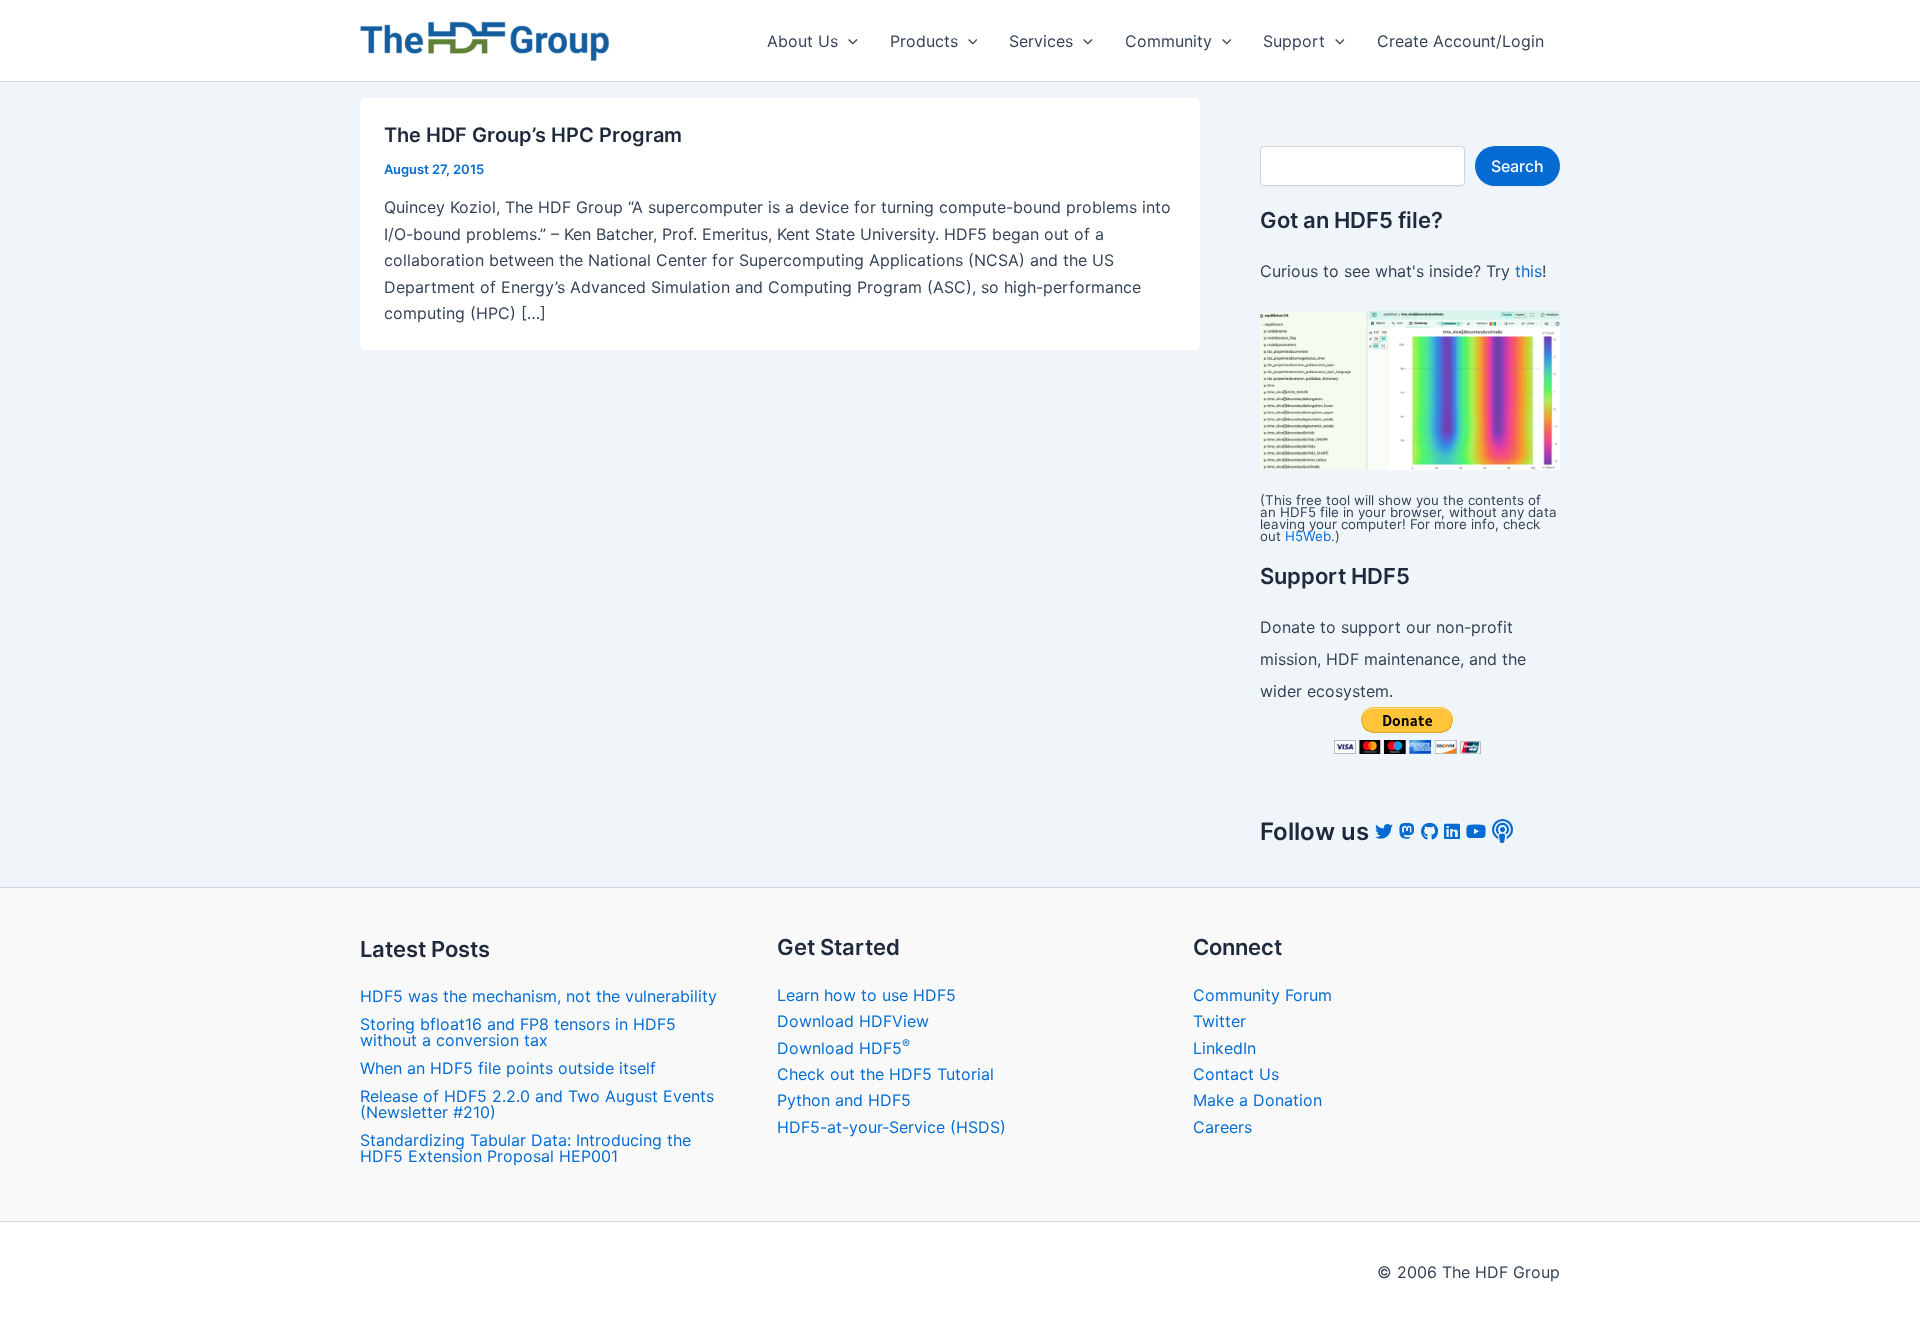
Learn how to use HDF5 (866, 995)
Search (1517, 166)
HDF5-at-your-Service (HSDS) (891, 1127)
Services (1041, 41)
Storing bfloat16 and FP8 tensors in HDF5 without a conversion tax (518, 1032)
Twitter (1219, 1021)
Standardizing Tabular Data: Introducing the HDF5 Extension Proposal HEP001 (525, 1148)
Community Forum (1262, 995)
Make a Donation (1257, 1100)
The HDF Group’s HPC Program (533, 135)
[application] (848, 41)
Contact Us (1236, 1074)
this (1528, 271)
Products (924, 41)
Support (1294, 41)
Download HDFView (853, 1021)
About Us (802, 41)
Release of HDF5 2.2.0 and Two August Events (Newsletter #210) (537, 1104)
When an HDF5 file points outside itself (508, 1068)
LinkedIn (1224, 1048)
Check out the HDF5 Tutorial (885, 1074)
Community (1168, 41)
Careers (1222, 1127)
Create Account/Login (1460, 41)
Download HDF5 (843, 1048)
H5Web (1308, 536)
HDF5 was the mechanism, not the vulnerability (538, 996)
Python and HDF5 (844, 1100)
